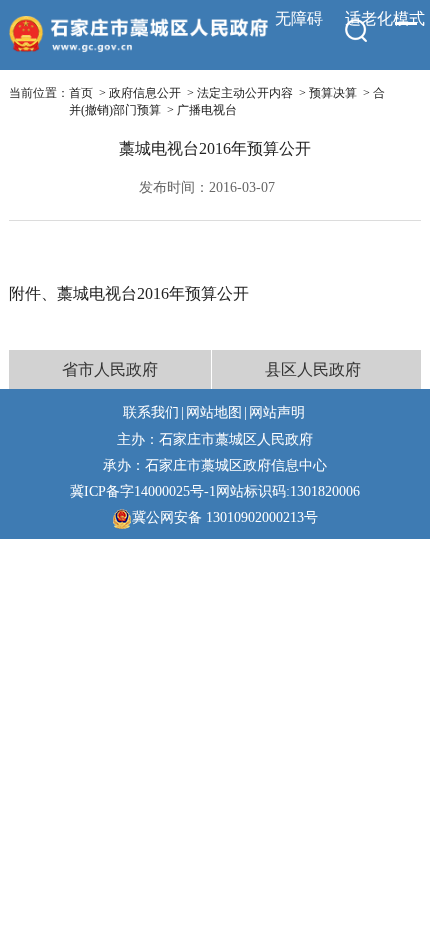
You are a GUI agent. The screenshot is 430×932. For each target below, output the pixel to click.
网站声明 (277, 412)
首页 (81, 93)
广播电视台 (207, 110)
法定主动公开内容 (245, 93)
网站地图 (214, 412)
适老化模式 (385, 18)
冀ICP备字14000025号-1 (143, 491)
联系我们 (151, 412)
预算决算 (333, 93)
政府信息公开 (145, 93)
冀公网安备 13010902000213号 (225, 517)
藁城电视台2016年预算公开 (153, 293)
